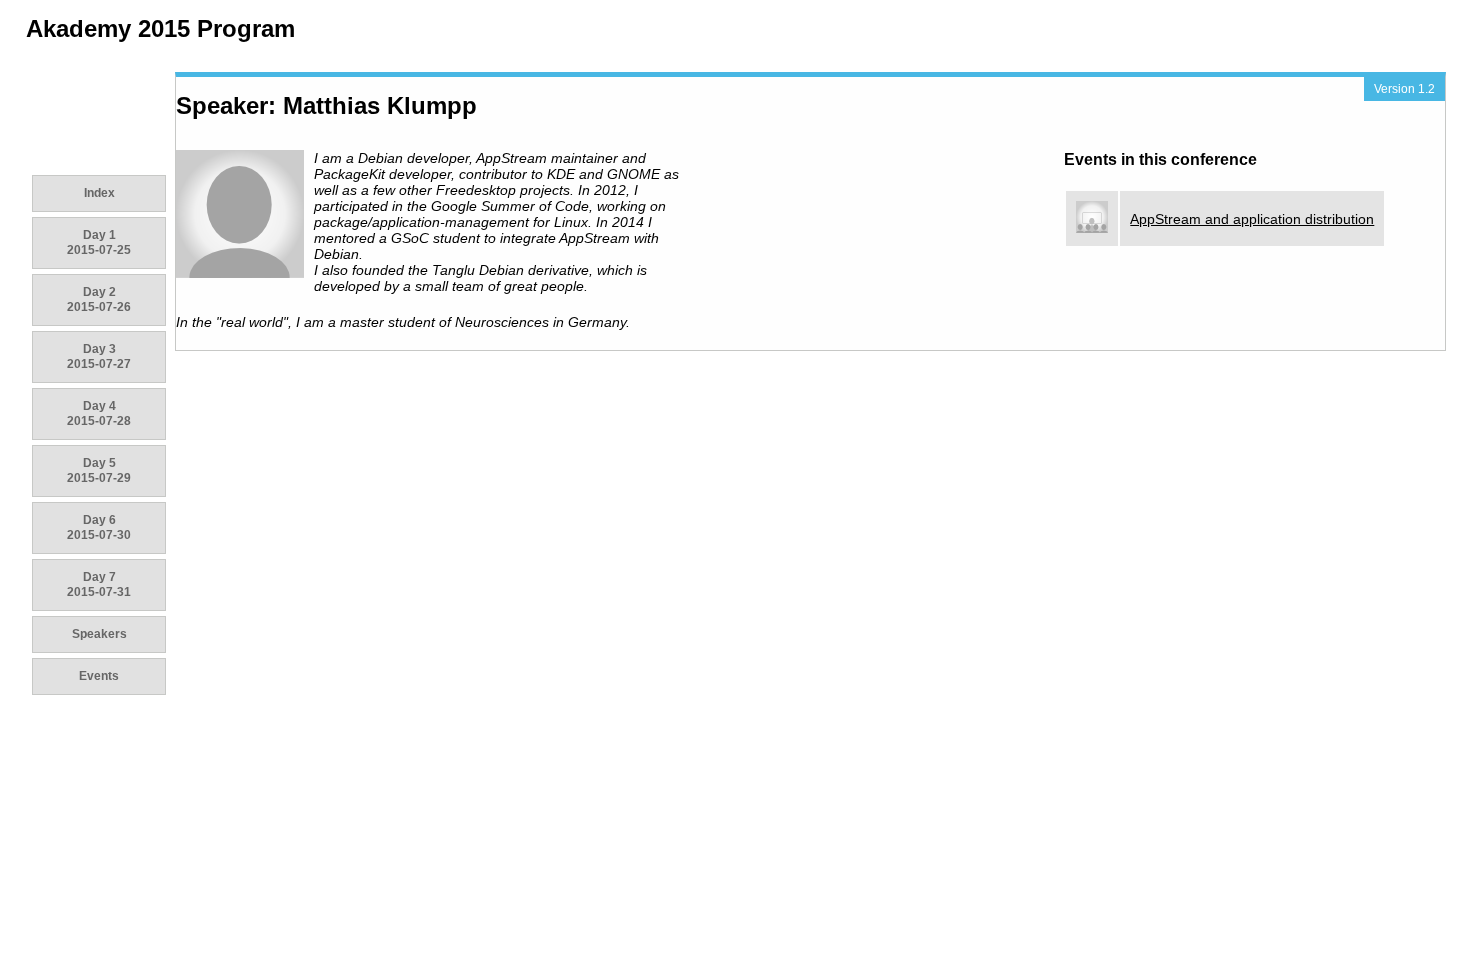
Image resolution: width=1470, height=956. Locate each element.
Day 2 (99, 299)
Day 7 (99, 584)
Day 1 (99, 242)
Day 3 (99, 356)
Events (99, 676)
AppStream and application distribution (1252, 219)
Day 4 (99, 413)
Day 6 (99, 527)
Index (99, 193)
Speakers (99, 634)
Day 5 (99, 470)
